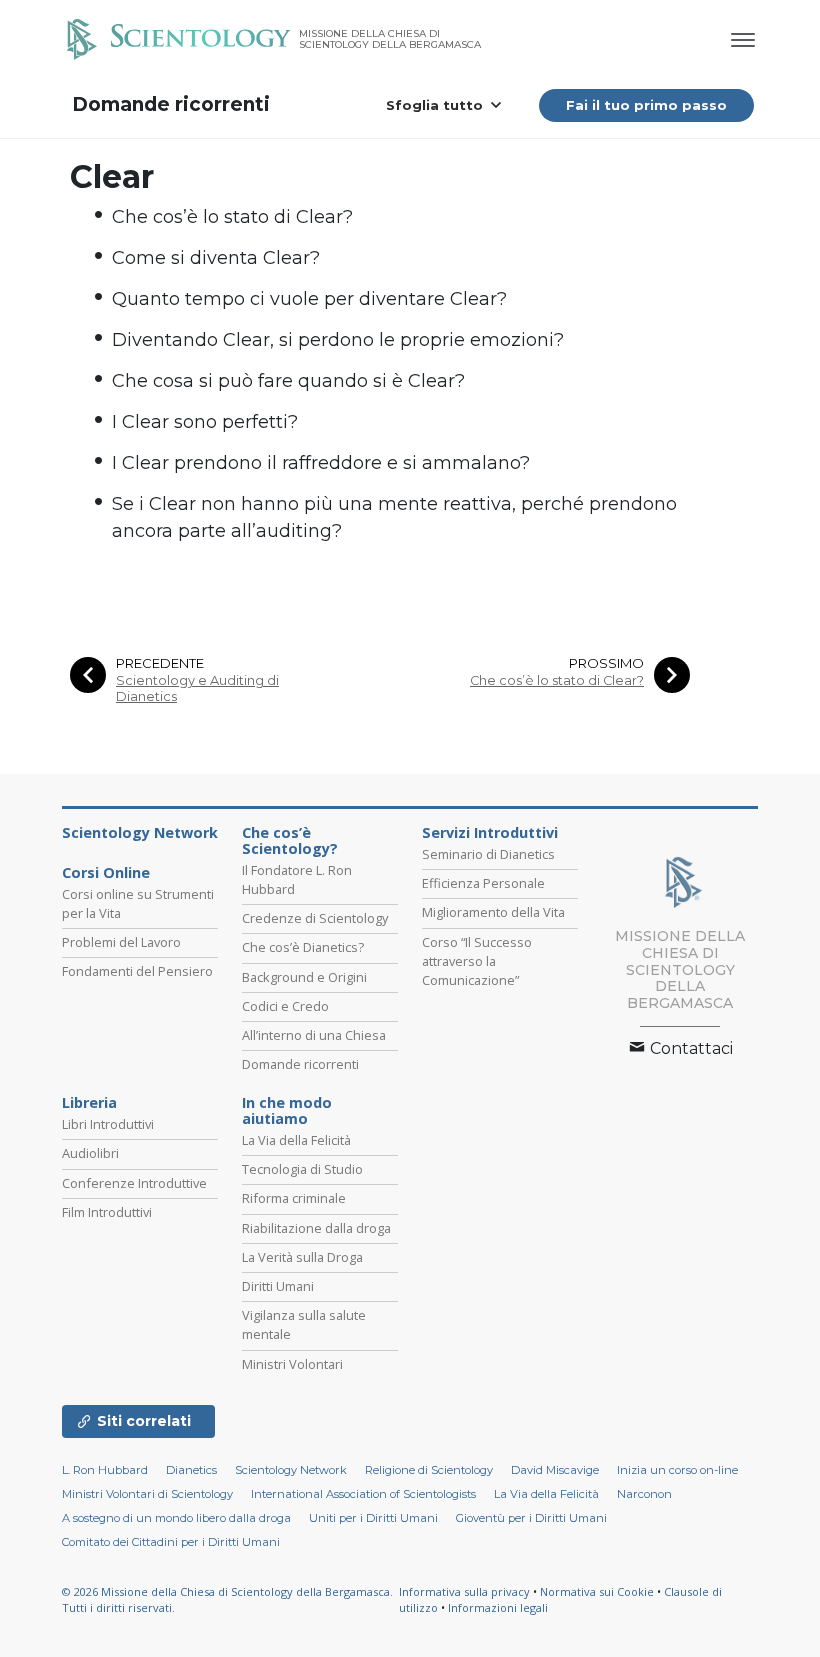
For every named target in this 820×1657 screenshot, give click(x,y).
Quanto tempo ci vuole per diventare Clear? (309, 299)
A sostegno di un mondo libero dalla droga (176, 1518)
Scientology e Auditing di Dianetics (197, 688)
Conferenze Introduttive (134, 1183)
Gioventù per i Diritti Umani (531, 1518)
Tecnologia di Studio (302, 1169)
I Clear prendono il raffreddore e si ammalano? (321, 463)
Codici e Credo (285, 1006)
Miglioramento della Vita (493, 912)
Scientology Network (140, 833)
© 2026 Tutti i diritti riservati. (227, 1600)
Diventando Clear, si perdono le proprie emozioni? (338, 340)
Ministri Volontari (292, 1364)
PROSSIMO (606, 663)
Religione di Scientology (429, 1470)
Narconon (644, 1494)
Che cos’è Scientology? (290, 841)
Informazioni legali (498, 1607)
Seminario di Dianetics (488, 854)
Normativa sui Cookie (597, 1591)
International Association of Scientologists (363, 1494)
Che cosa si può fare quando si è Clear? (288, 381)
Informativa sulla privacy (464, 1591)
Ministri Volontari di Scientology (147, 1494)
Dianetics (191, 1470)
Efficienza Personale (483, 883)
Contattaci (689, 1048)
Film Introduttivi (107, 1212)
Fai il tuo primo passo (646, 105)
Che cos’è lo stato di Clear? (232, 217)
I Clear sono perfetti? (205, 422)
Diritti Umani (278, 1286)
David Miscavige (555, 1470)
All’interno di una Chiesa (314, 1035)
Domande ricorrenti (171, 104)
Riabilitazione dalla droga (316, 1228)
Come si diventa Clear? (216, 258)
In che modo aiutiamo (287, 1111)
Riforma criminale (294, 1198)
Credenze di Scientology (315, 918)
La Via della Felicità (296, 1140)
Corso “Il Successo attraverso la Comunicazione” (477, 961)
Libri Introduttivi (108, 1124)
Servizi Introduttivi (490, 833)
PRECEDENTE (160, 663)
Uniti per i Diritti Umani (373, 1518)
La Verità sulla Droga (302, 1257)
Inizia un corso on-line (677, 1470)
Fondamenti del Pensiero (137, 971)
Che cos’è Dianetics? (303, 947)
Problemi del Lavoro (121, 942)
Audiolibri (90, 1153)
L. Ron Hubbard (105, 1470)
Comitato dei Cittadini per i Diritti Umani (171, 1542)
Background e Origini (304, 977)
